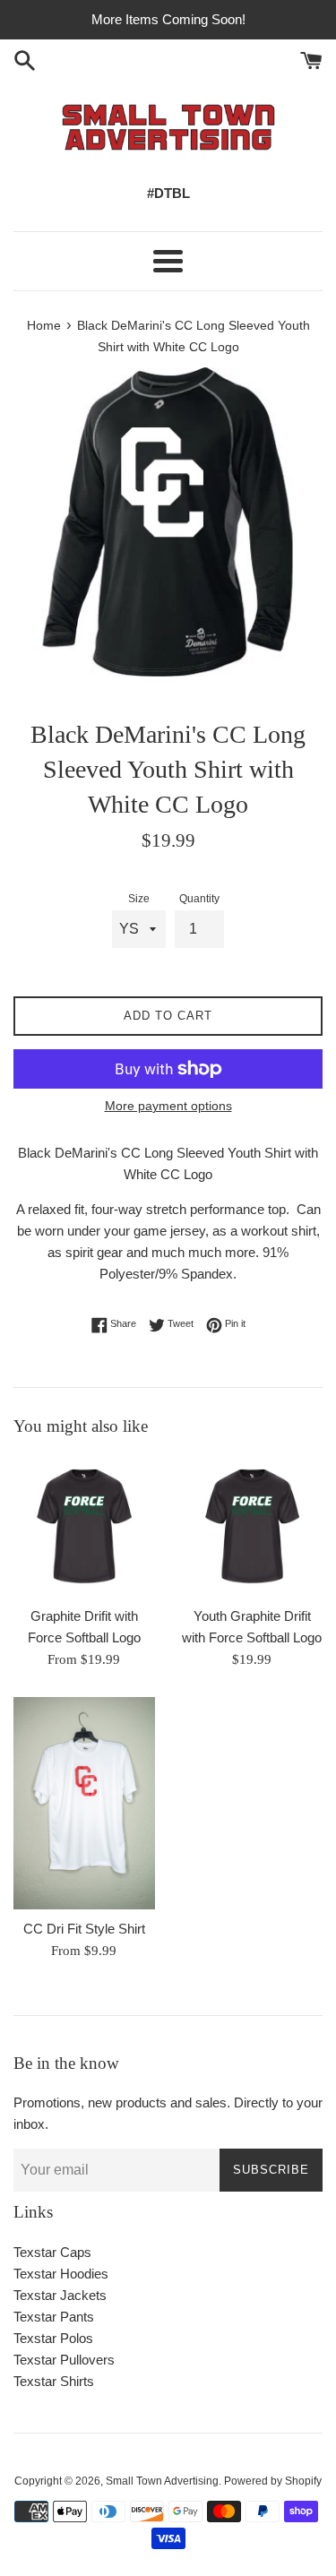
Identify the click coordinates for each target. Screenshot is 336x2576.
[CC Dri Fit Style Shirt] (84, 1803)
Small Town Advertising (162, 2481)
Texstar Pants (54, 2317)
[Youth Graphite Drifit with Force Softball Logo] (253, 1527)
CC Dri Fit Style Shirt (84, 1929)
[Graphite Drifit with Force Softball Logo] (84, 1527)
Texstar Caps (52, 2252)
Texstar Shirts (54, 2381)
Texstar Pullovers (64, 2360)
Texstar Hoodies (61, 2274)
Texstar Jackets (60, 2295)
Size (139, 899)
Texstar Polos (53, 2338)
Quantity (199, 899)
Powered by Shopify (273, 2481)
